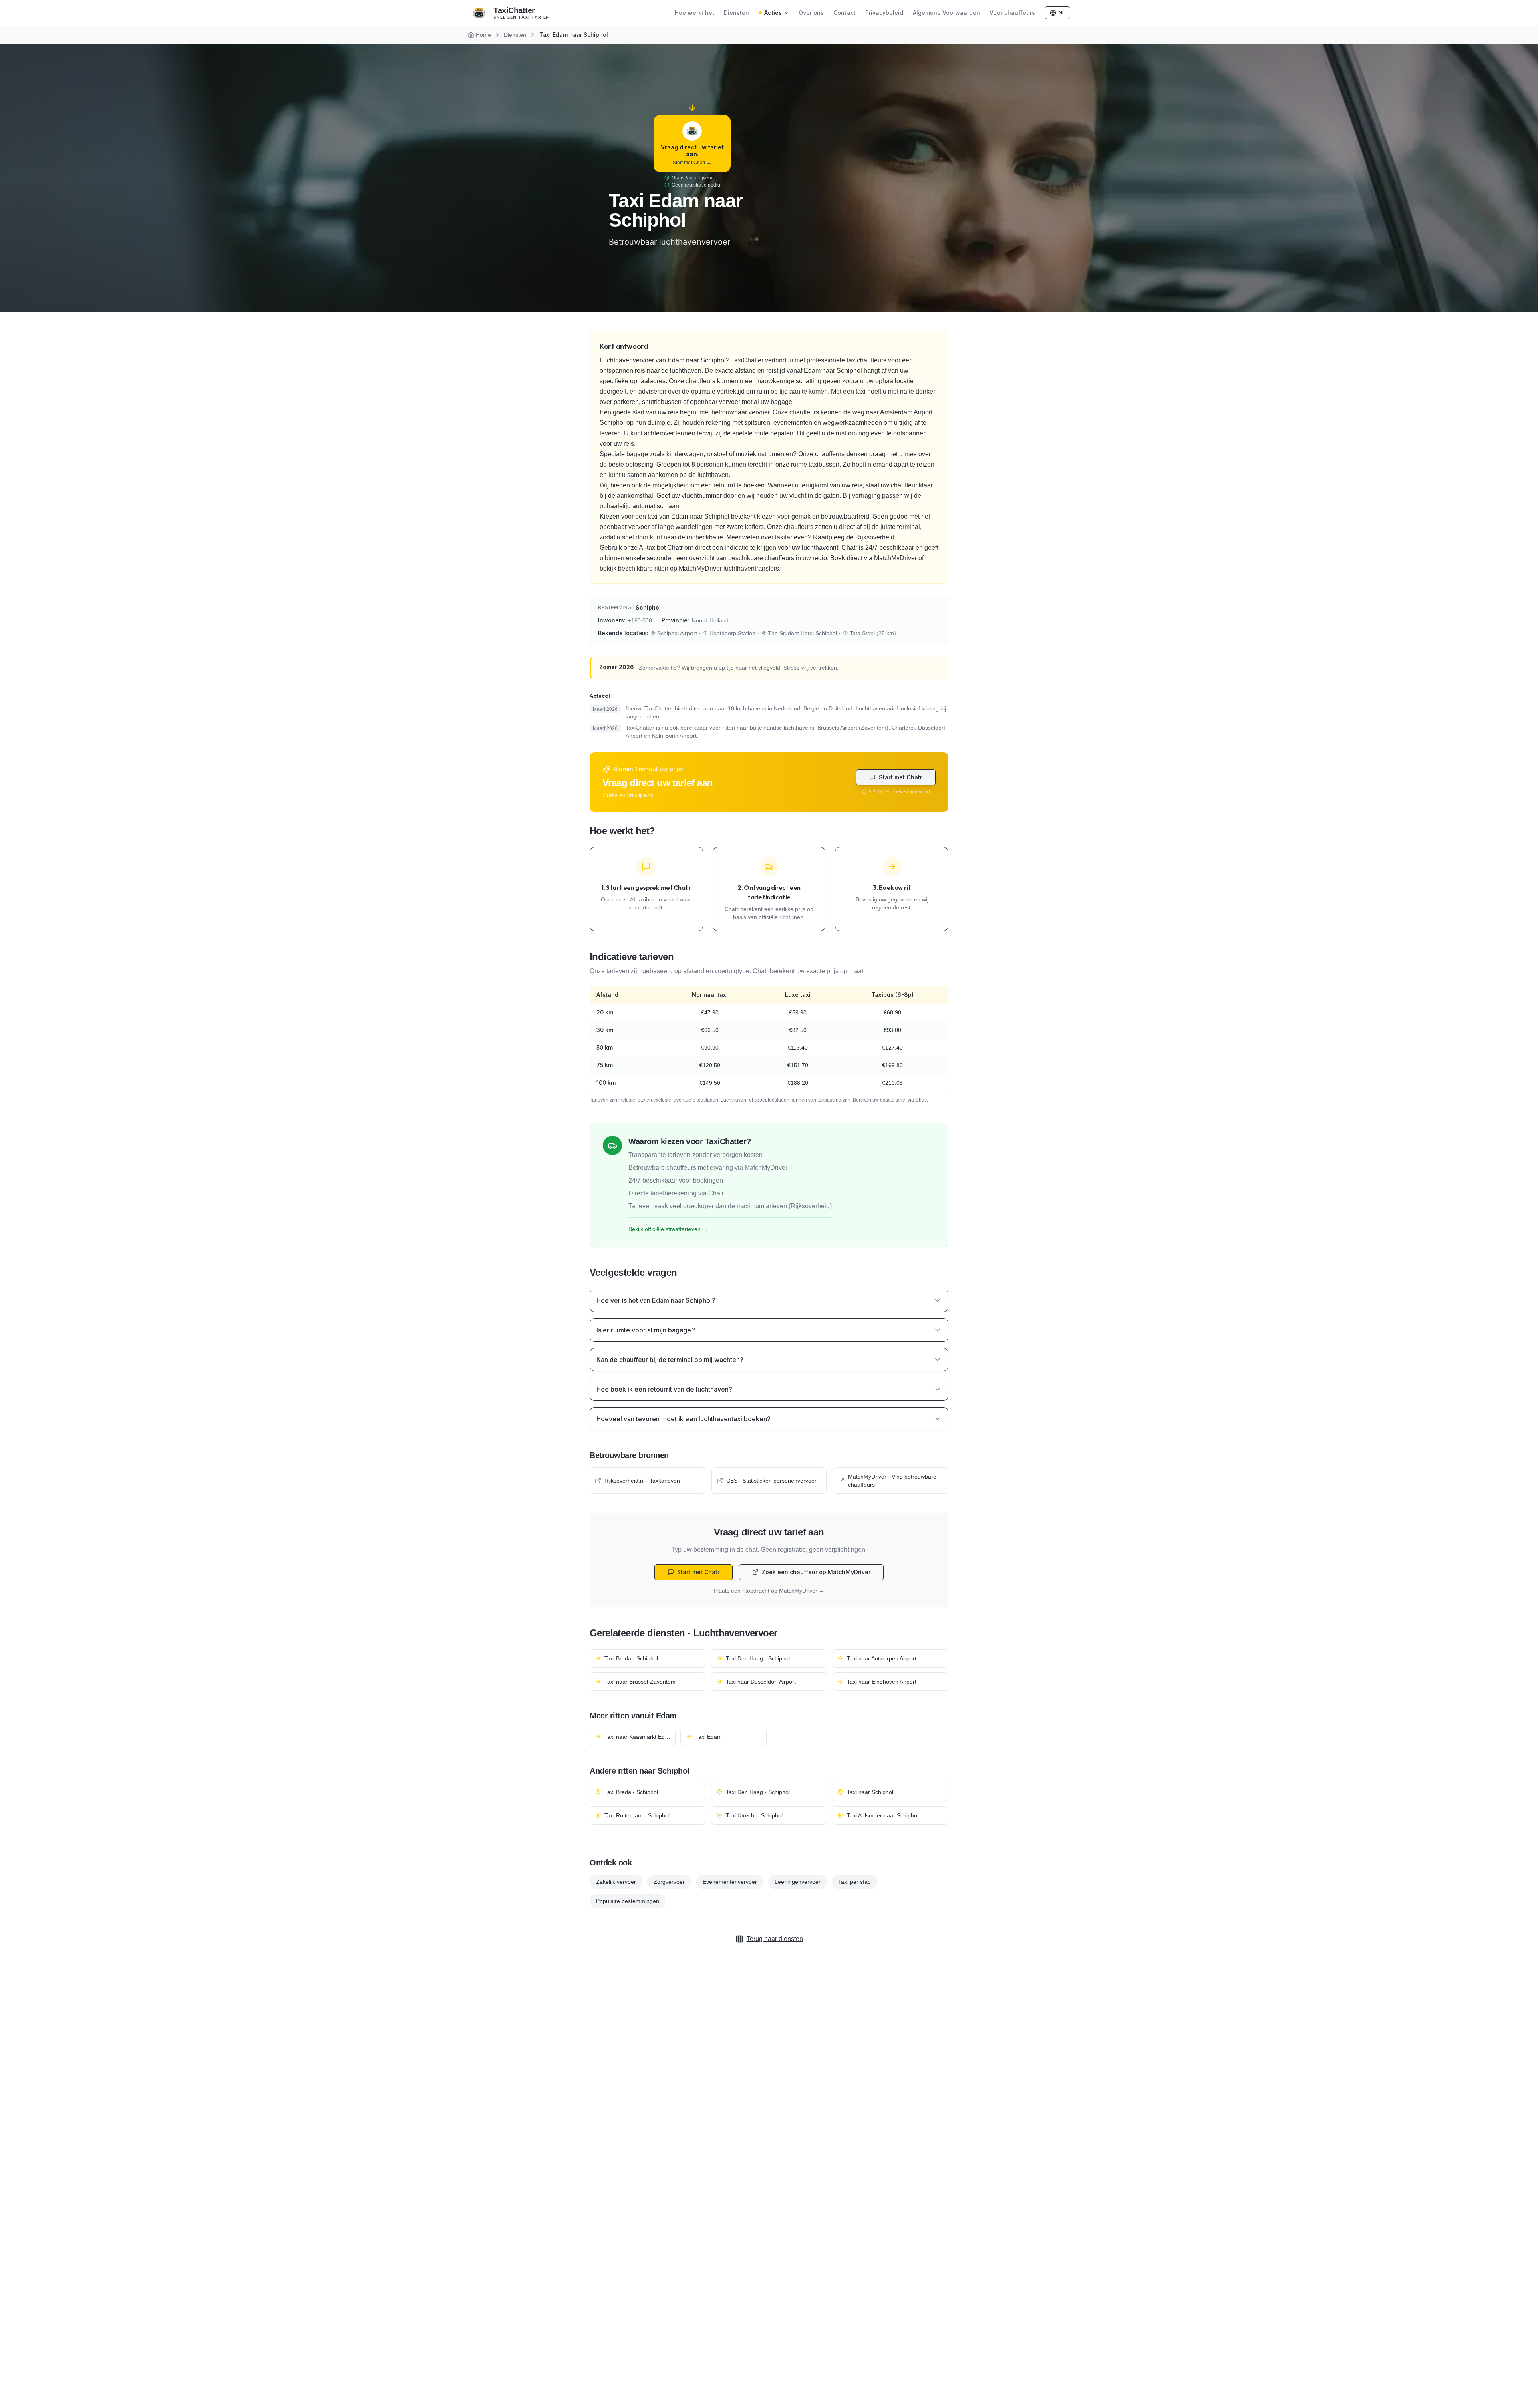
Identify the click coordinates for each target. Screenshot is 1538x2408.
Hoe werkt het (695, 13)
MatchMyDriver (895, 558)
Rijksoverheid (875, 537)
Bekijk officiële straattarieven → (668, 1229)
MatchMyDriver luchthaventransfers (729, 568)
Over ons (811, 13)
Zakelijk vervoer (616, 1882)
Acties (773, 13)
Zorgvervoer (669, 1882)
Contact (844, 13)
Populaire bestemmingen (628, 1901)
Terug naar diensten (775, 1939)
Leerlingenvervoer (798, 1882)
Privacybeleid (884, 13)
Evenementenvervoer (730, 1882)
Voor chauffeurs (1012, 13)
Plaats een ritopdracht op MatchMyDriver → (769, 1591)
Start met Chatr (901, 777)
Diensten (736, 13)
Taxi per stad (855, 1882)
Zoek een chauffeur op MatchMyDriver (816, 1572)
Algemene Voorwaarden (946, 13)
